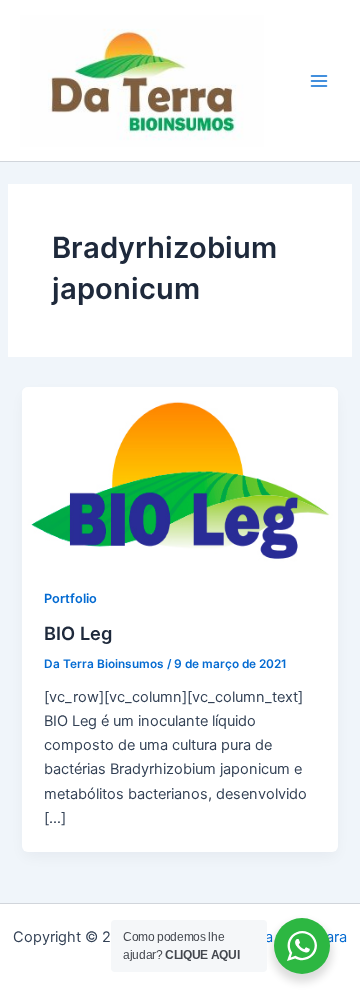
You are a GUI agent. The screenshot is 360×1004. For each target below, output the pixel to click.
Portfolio (70, 598)
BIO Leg (78, 633)
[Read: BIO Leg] (179, 474)
